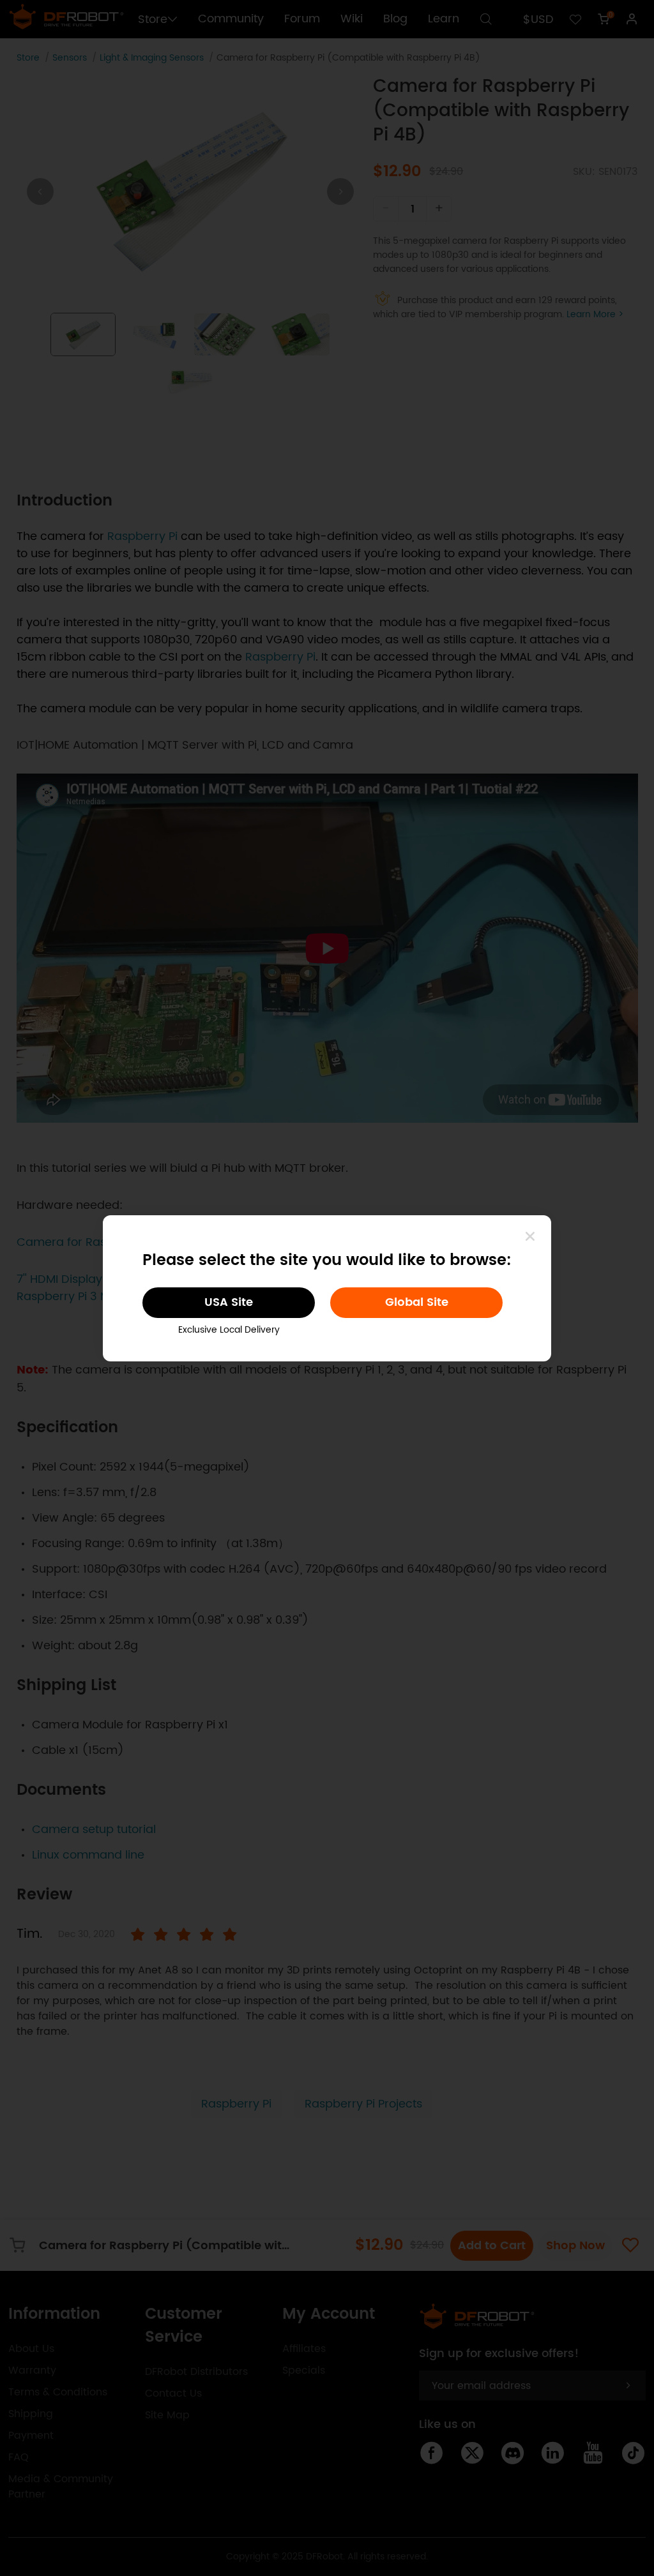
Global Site (417, 1302)
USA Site (229, 1302)
